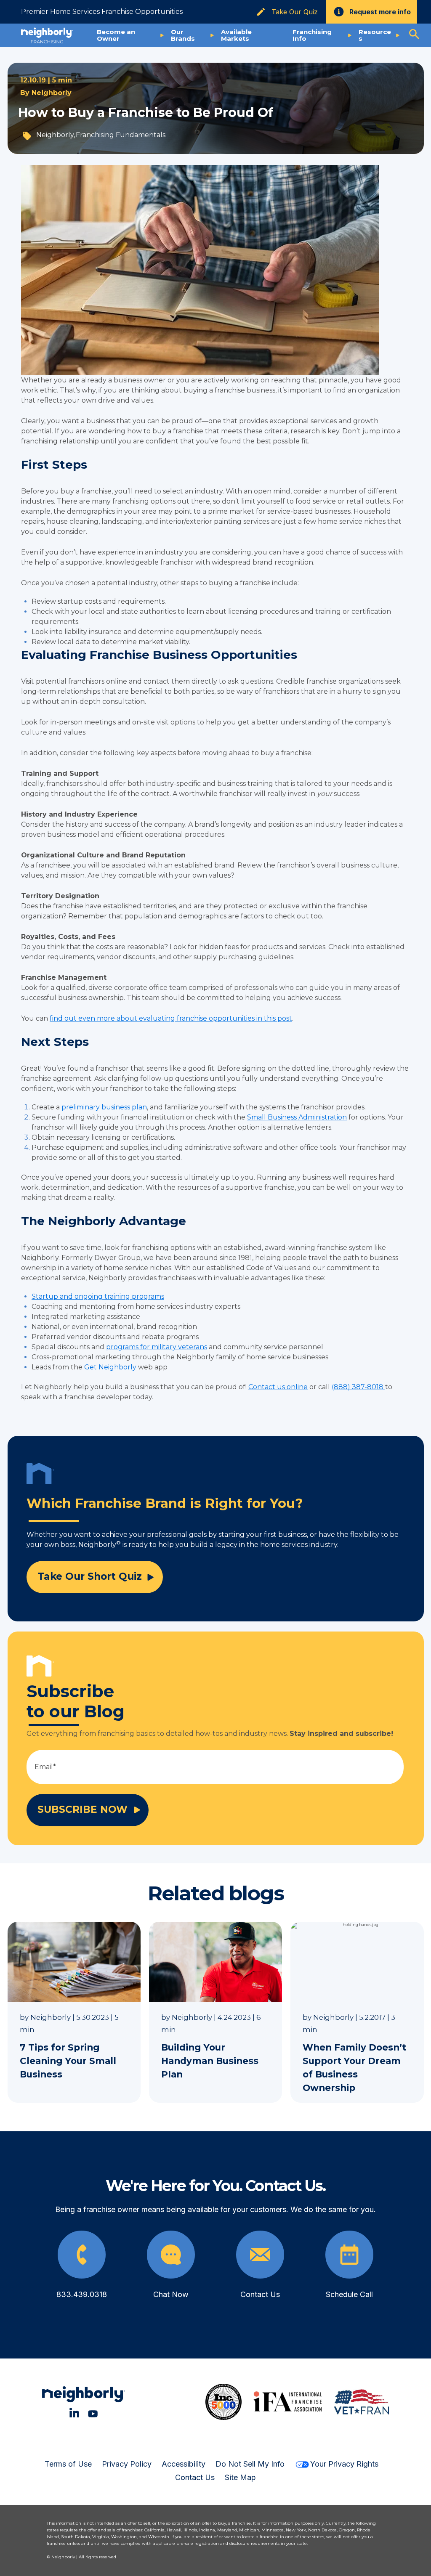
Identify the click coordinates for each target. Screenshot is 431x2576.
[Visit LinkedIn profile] (74, 2413)
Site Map (240, 2477)
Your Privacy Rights (344, 2464)
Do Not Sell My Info (250, 2464)
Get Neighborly (110, 1367)
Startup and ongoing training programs (98, 1296)
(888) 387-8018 (358, 1387)
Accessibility (184, 2464)
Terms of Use (68, 2464)
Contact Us (195, 2477)
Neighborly (52, 93)
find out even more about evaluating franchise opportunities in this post (171, 1018)
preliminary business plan (104, 1107)
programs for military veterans (157, 1347)
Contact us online (278, 1387)
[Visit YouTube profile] (93, 2413)
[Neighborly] (47, 35)
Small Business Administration (297, 1117)
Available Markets (236, 35)
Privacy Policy (127, 2464)
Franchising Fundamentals (121, 135)
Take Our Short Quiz (90, 1576)
